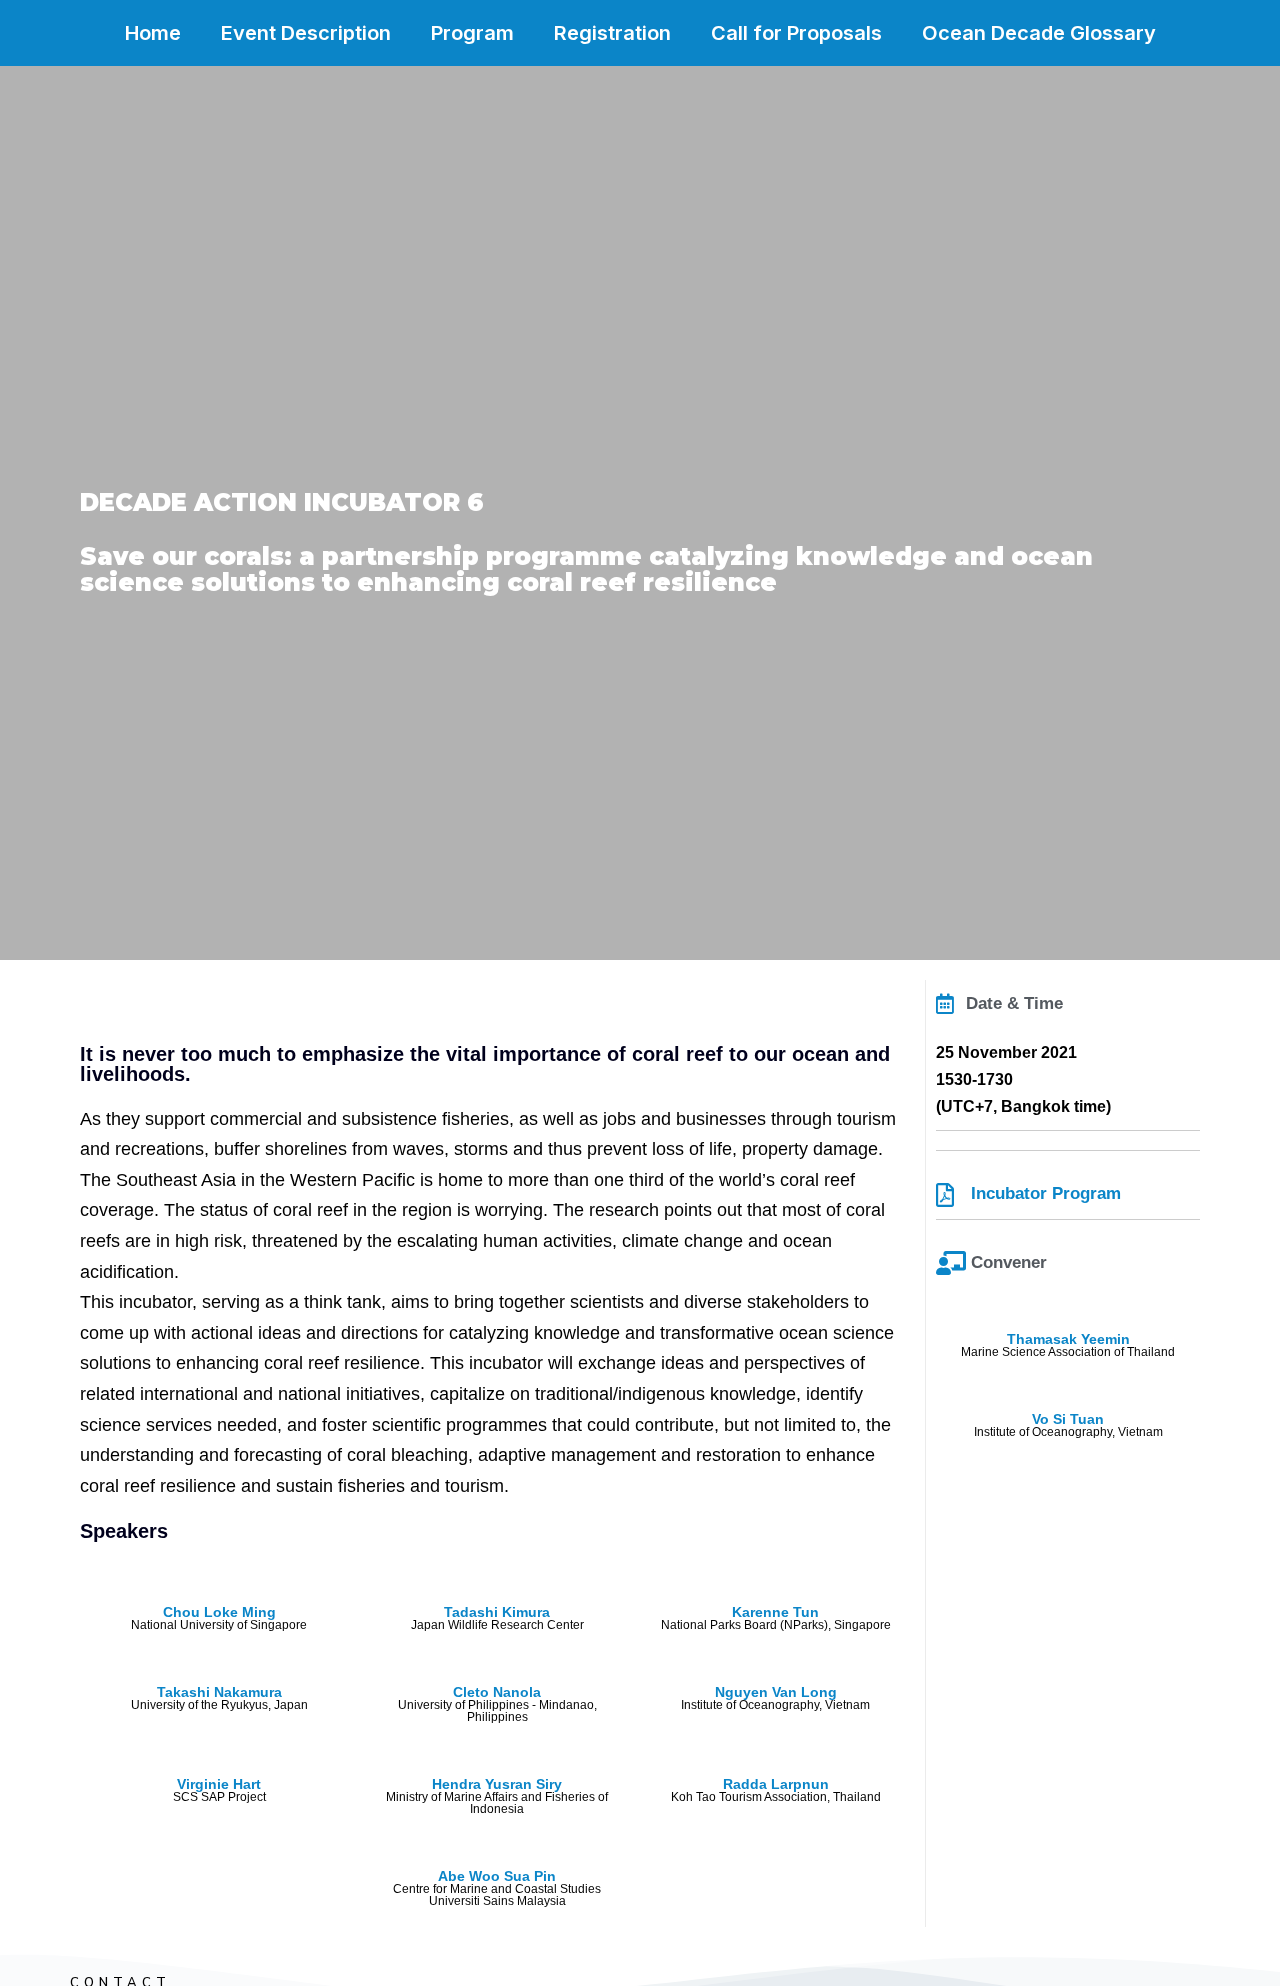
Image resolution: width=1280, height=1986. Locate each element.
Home (153, 33)
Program (472, 33)
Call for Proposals (796, 33)
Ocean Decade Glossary (1039, 33)
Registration (612, 33)
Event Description (306, 33)
